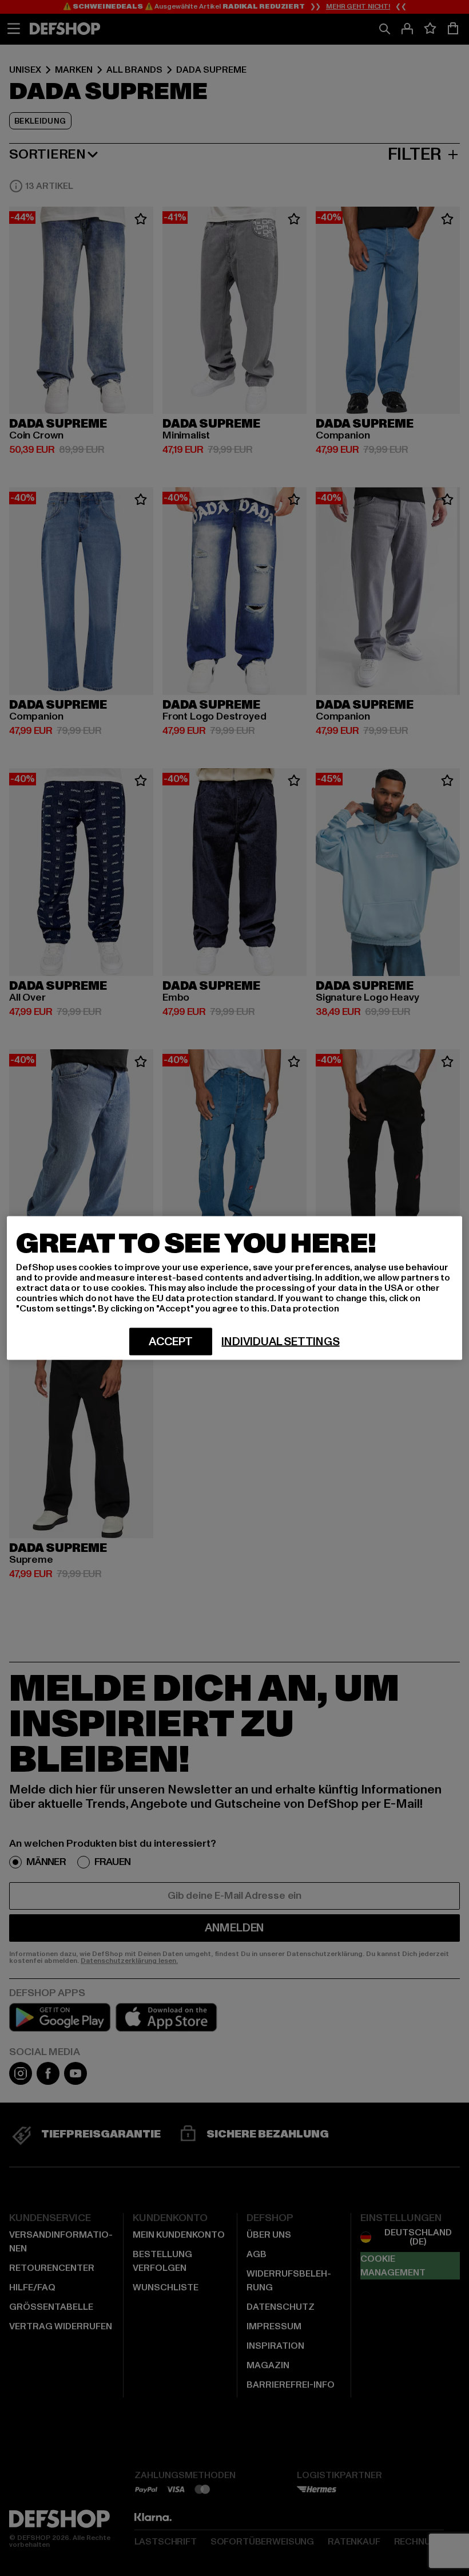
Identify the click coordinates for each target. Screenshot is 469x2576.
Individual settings (280, 1342)
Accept (171, 1342)
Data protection (305, 1309)
